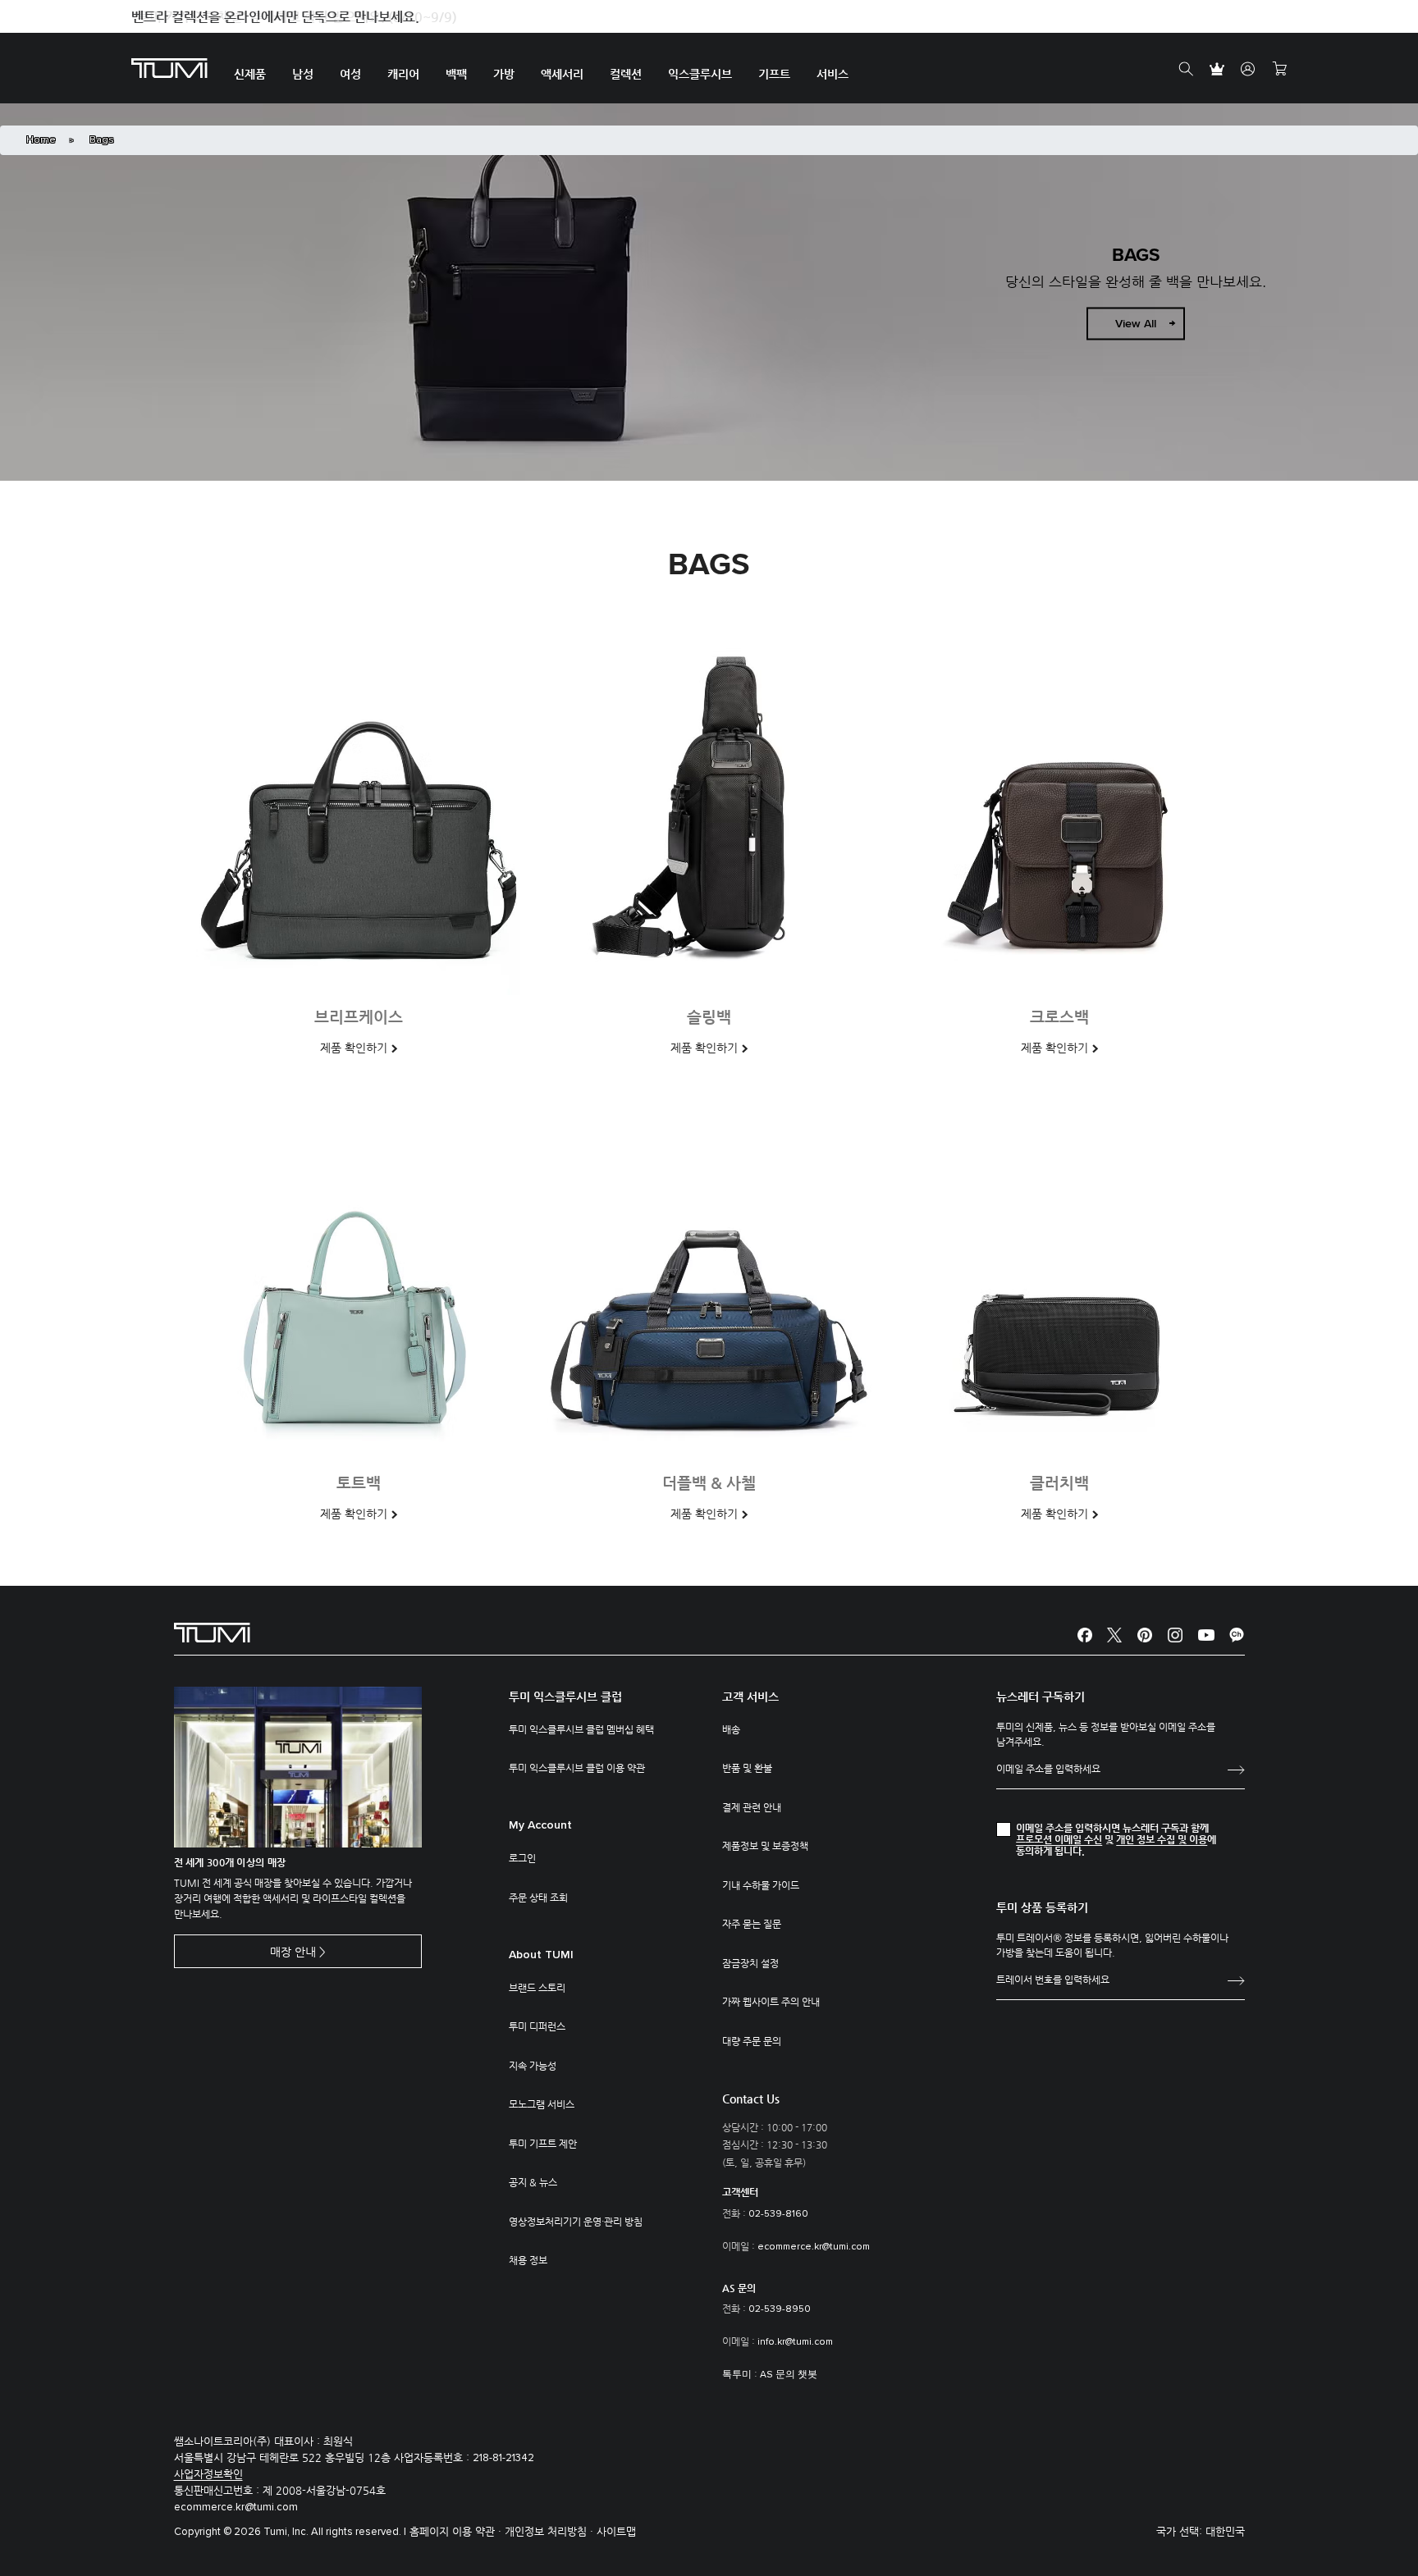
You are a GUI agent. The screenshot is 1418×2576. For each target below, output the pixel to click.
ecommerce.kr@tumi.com (814, 2247)
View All (1136, 324)
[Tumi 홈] (169, 67)
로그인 (522, 1858)
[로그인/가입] (1248, 69)
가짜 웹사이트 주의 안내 (771, 2002)
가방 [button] (504, 74)
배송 (731, 1729)
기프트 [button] (774, 74)
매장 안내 (293, 1952)
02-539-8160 (778, 2214)
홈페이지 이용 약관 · (457, 2531)
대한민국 (1225, 2531)
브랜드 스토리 (537, 1988)
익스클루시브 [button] (700, 74)
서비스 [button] (833, 74)
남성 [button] (303, 74)
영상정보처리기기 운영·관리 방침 (576, 2222)
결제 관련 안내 (752, 1807)
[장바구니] (1279, 69)
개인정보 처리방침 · (551, 2531)
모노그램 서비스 (542, 2104)
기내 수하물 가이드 (761, 1885)
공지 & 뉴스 (533, 2182)
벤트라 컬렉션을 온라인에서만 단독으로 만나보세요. (275, 17)
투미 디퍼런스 (537, 2026)
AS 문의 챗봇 (789, 2375)
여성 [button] (350, 74)
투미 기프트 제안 (543, 2144)
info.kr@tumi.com (795, 2342)
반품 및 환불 (747, 1768)
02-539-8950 (780, 2309)
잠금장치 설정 (750, 1963)
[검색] (1186, 69)
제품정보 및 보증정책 (765, 1846)
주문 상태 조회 (538, 1898)
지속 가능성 (533, 2066)
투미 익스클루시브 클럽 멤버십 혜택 (581, 1729)
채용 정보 (528, 2260)
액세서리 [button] (562, 74)
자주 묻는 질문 (752, 1924)
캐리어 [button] (403, 74)
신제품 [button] (250, 74)
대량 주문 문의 (752, 2041)
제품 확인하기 (354, 1048)
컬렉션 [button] (626, 74)
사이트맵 (616, 2531)
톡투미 (737, 2375)
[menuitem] (250, 69)
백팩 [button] (456, 74)
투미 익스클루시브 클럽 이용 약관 (577, 1768)
